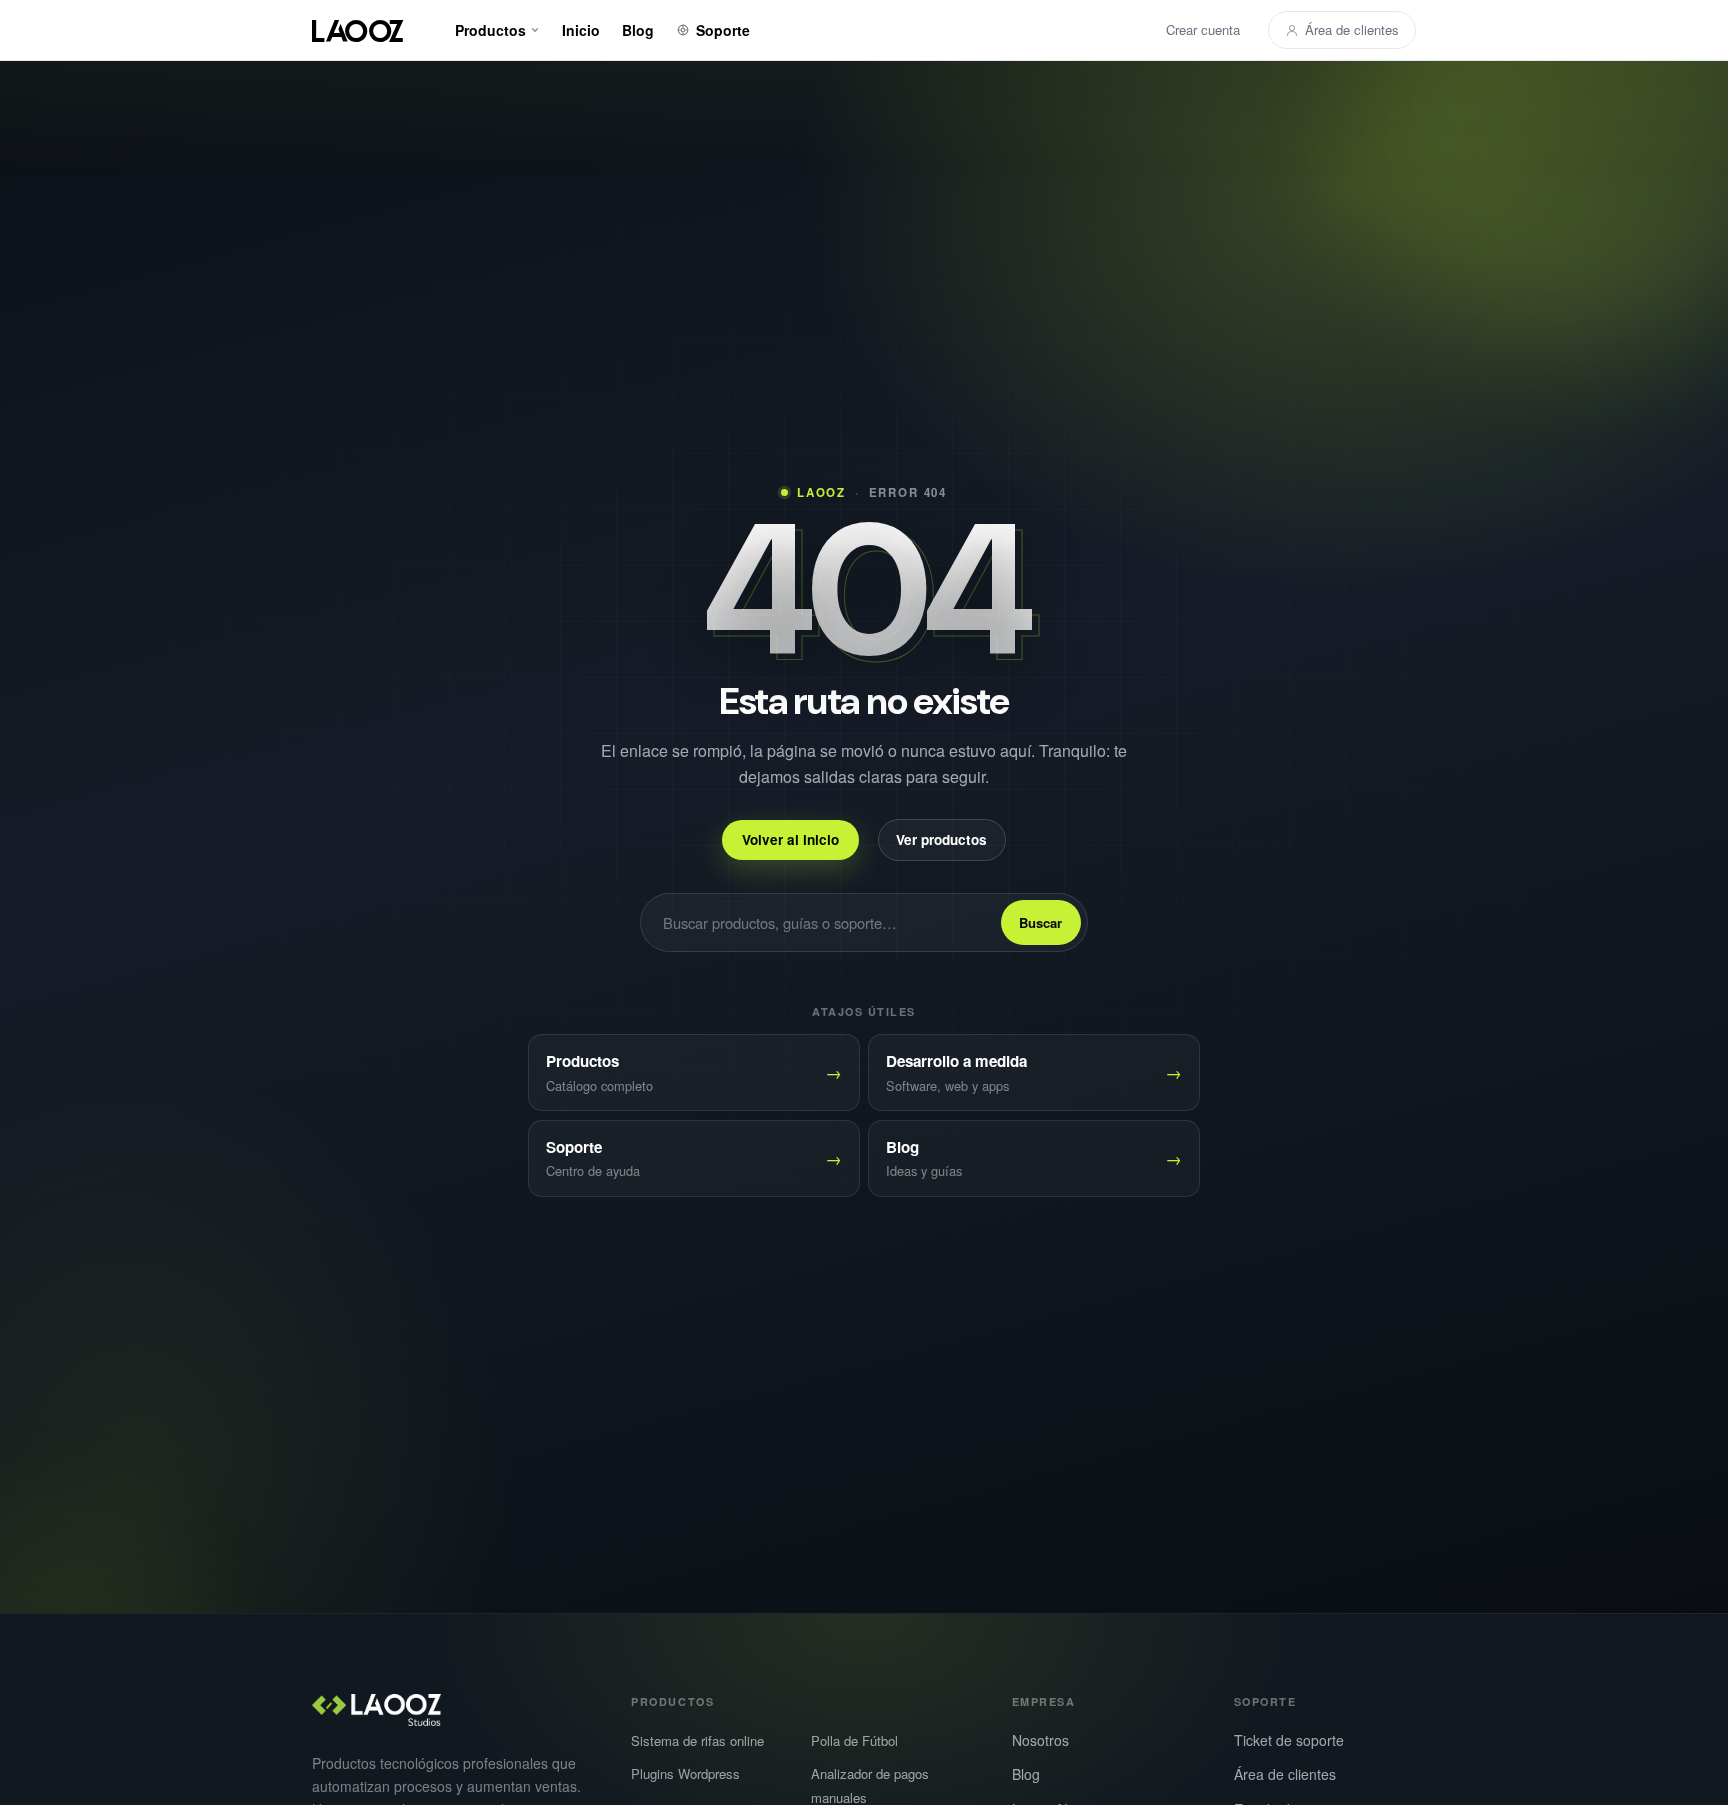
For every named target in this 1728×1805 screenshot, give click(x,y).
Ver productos (941, 838)
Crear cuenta (1203, 29)
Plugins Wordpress (685, 1773)
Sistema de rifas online (697, 1740)
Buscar (1040, 922)
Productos (490, 30)
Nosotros (1040, 1740)
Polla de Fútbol (854, 1740)
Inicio (581, 30)
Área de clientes (1352, 29)
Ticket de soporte (1289, 1740)
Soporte (723, 30)
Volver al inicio (790, 838)
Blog (638, 30)
